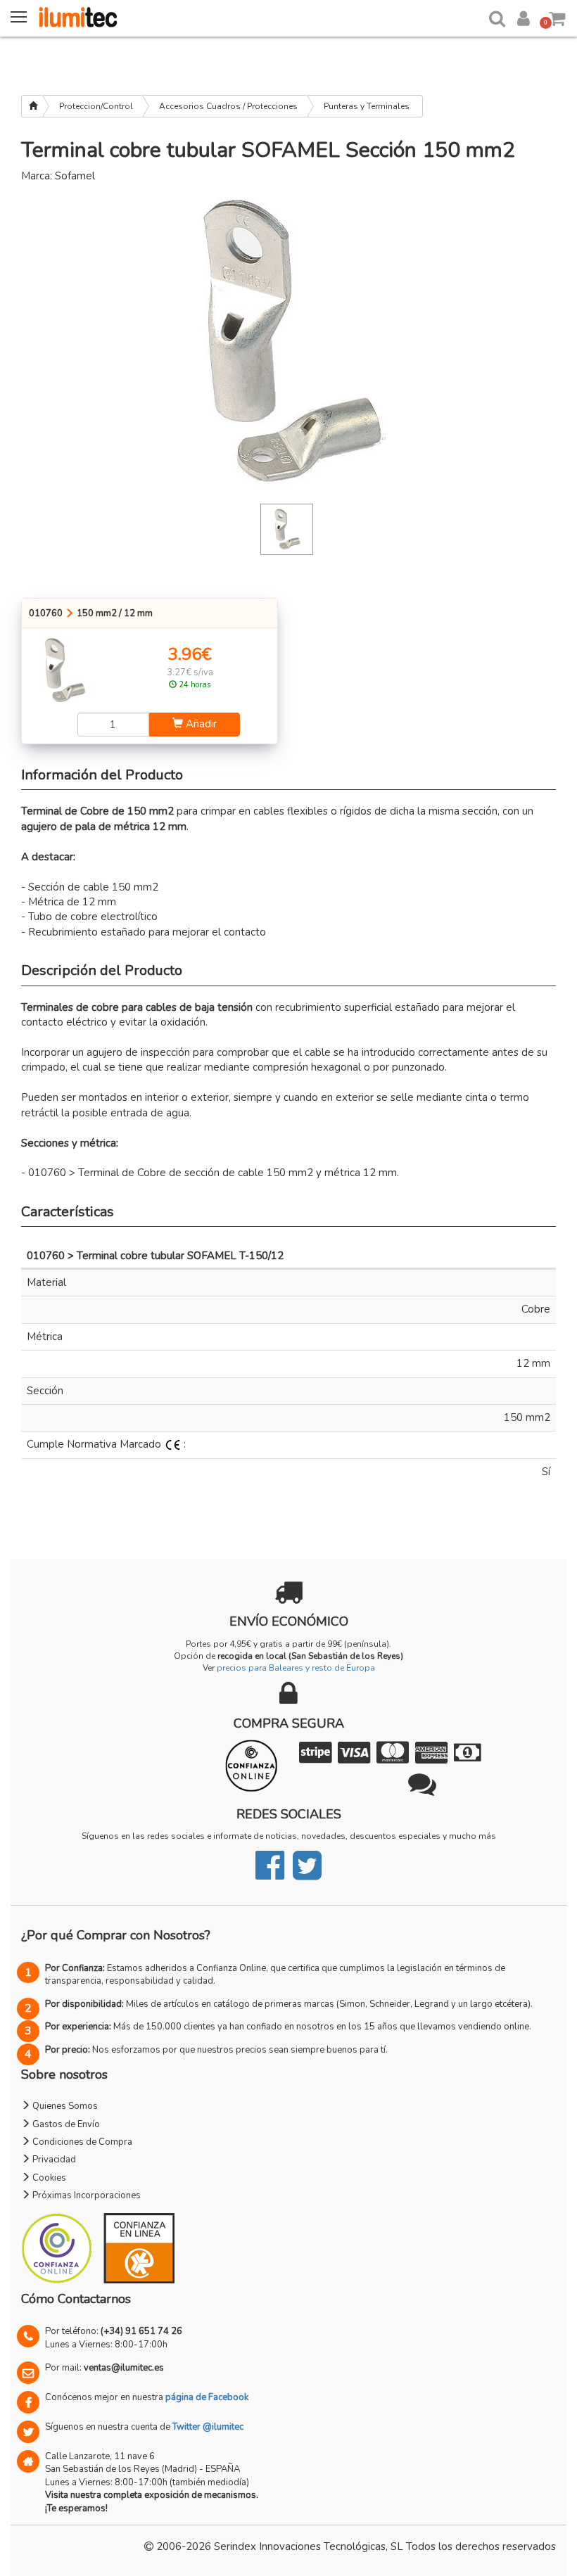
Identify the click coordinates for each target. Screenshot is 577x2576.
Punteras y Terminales (367, 106)
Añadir (200, 724)
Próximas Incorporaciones (85, 2195)
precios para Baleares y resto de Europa (296, 1668)
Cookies (48, 2178)
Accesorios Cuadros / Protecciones (228, 106)
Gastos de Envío (65, 2124)
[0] (558, 16)
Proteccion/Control (96, 106)
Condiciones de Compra (81, 2142)
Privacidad (53, 2160)
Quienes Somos (64, 2106)
